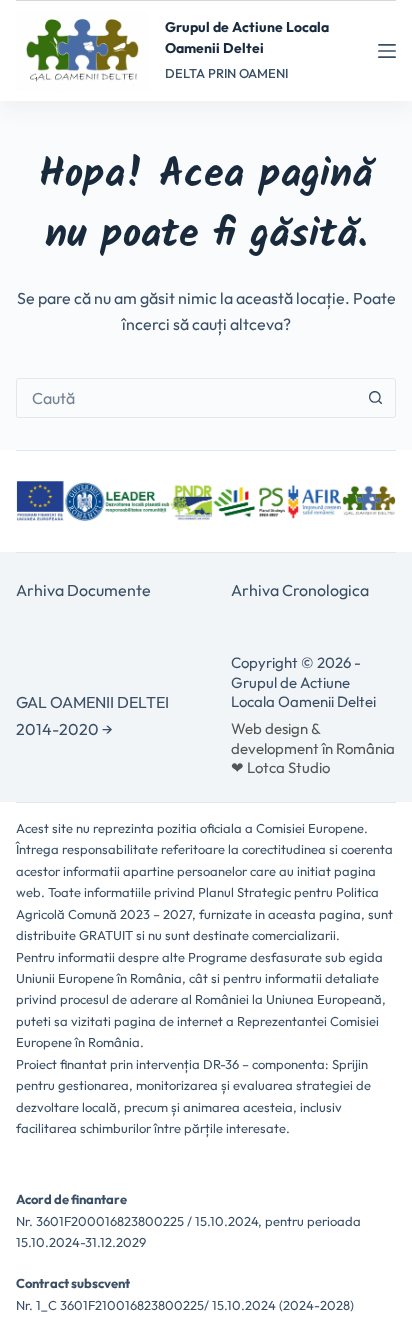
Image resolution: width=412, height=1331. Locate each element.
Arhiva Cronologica (300, 590)
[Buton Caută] (376, 398)
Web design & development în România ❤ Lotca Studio (313, 748)
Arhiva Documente (83, 590)
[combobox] (186, 398)
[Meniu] (387, 51)
